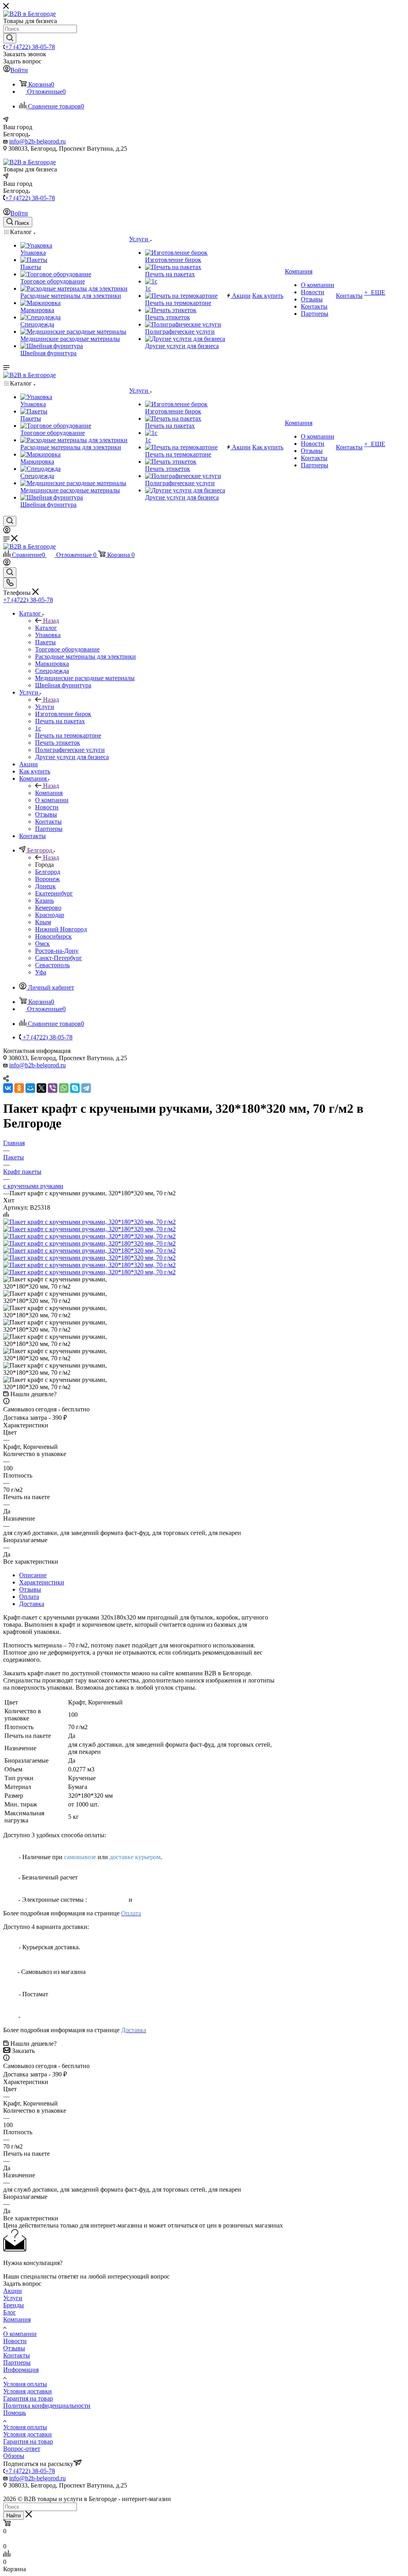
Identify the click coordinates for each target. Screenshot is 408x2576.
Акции (13, 2291)
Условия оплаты (25, 2384)
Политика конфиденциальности (47, 2406)
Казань (44, 900)
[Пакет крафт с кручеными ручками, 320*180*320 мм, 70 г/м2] (89, 1222)
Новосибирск (53, 936)
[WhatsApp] (64, 1088)
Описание (33, 1575)
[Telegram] (86, 1088)
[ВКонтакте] (8, 1088)
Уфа (41, 972)
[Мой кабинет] (7, 531)
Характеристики (42, 1582)
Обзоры (14, 2456)
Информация (21, 2370)
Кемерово (48, 908)
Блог (10, 2312)
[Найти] (10, 38)
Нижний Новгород (61, 929)
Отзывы (30, 1589)
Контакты (17, 2355)
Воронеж (47, 879)
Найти (14, 2516)
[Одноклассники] (19, 1088)
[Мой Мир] (30, 1088)
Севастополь (52, 965)
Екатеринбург (54, 893)
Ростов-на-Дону (57, 951)
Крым (43, 922)
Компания (49, 793)
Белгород (48, 872)
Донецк (45, 886)
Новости (15, 2341)
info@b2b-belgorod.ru (37, 141)
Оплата (29, 1597)
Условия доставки (27, 2391)
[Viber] (53, 1088)
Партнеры (17, 2362)
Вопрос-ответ (22, 2449)
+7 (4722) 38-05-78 (30, 47)
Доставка (32, 1604)
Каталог (46, 628)
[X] (41, 1088)
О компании (20, 2334)
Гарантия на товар (28, 2398)
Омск (42, 944)
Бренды (14, 2305)
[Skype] (75, 1088)
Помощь (15, 2413)
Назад (51, 621)
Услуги (45, 707)
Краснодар (50, 915)
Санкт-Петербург (59, 958)
